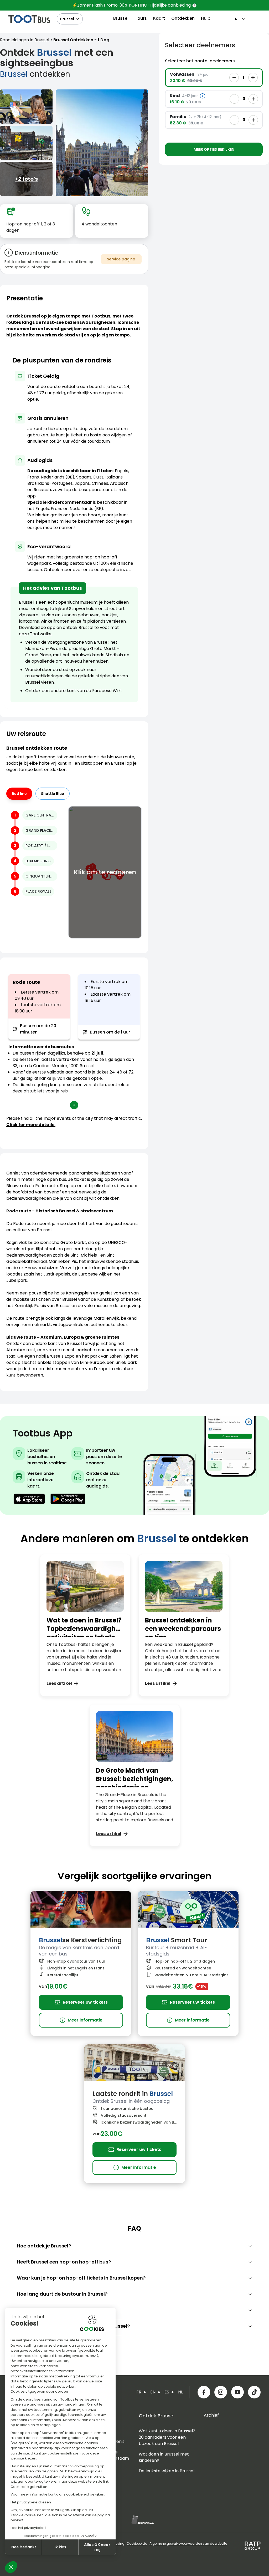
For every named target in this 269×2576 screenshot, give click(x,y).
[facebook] (204, 2392)
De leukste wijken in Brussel (167, 2471)
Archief (211, 2415)
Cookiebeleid (137, 2544)
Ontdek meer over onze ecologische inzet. (87, 570)
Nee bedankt (24, 2547)
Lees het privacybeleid (28, 2528)
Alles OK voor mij (97, 2547)
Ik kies (60, 2547)
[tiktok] (254, 2392)
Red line (19, 794)
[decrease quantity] (234, 78)
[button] (11, 2567)
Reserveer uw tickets (85, 2002)
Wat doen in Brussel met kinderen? (164, 2457)
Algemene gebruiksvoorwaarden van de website (188, 2544)
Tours (141, 18)
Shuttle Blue (53, 794)
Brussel (67, 19)
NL (237, 19)
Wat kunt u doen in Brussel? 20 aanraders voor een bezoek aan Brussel (167, 2437)
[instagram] (221, 2392)
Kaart (159, 18)
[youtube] (237, 2392)
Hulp (206, 18)
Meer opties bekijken (214, 149)
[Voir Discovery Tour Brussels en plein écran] (26, 107)
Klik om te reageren (105, 872)
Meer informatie (81, 2020)
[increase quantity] (253, 78)
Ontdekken (183, 18)
